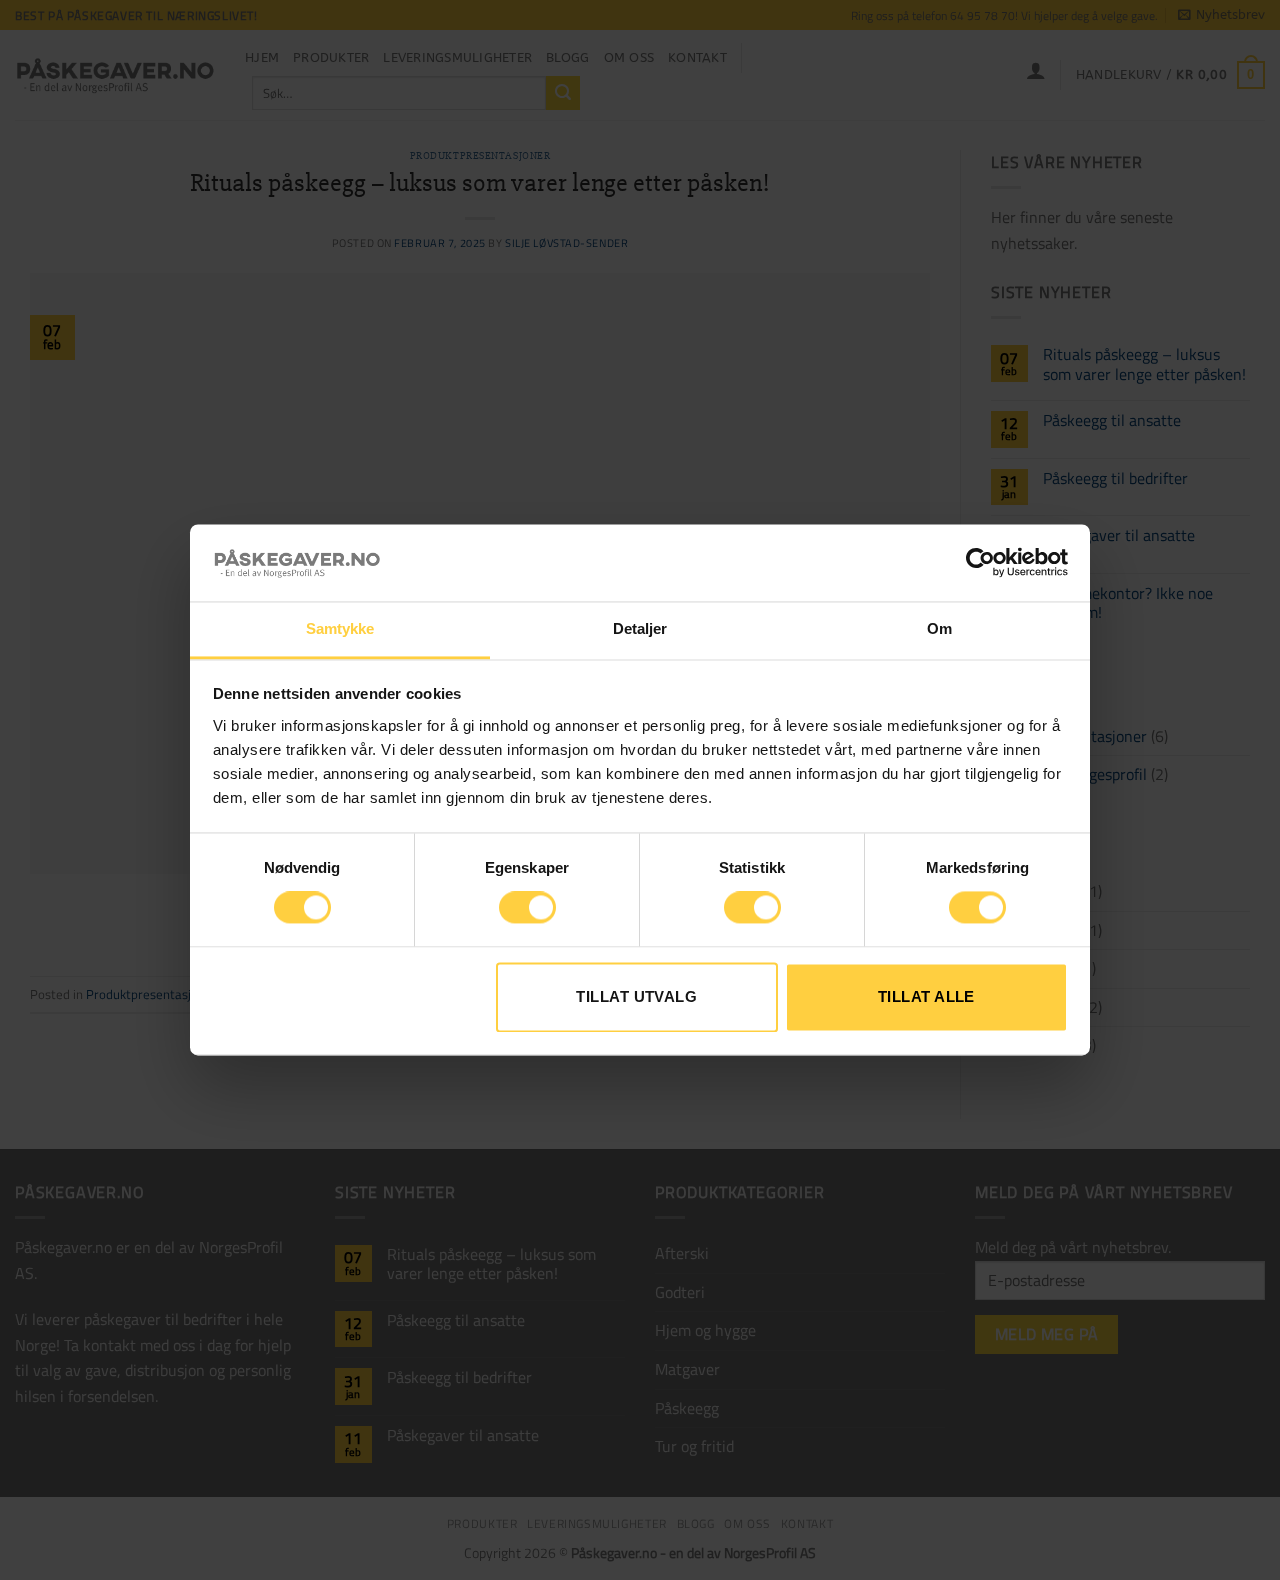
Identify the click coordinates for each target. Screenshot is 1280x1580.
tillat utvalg (636, 996)
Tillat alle (926, 996)
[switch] (527, 908)
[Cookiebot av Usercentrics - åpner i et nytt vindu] (980, 563)
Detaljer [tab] (640, 628)
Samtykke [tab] (340, 628)
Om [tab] (939, 628)
